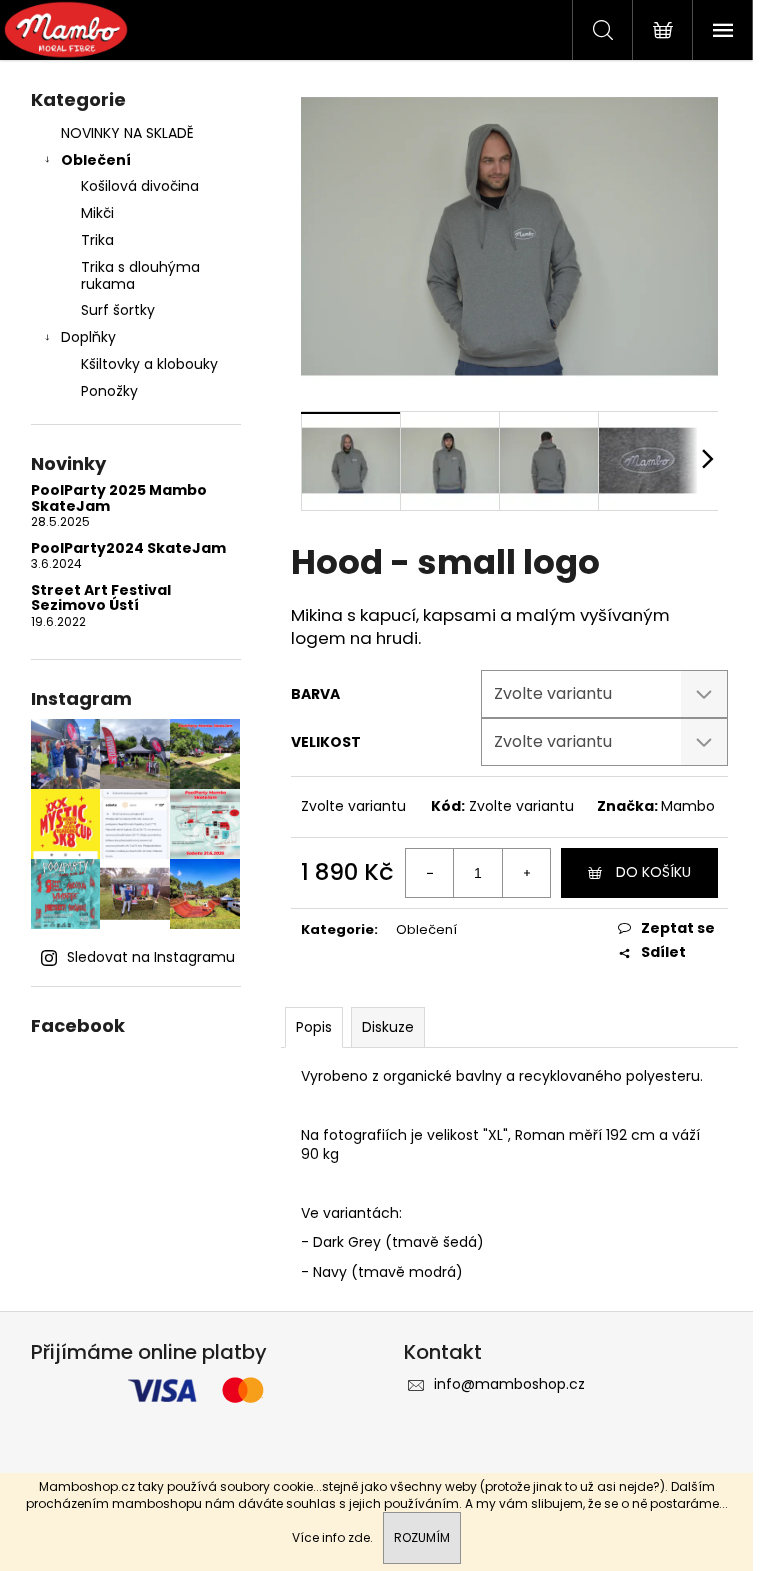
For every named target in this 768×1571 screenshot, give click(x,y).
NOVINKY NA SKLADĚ (127, 133)
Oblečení (96, 160)
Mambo (688, 806)
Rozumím (422, 1537)
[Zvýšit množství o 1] (526, 873)
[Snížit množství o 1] (430, 873)
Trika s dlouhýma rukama (140, 275)
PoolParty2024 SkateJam (128, 548)
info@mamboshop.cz (509, 1384)
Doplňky (88, 337)
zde (359, 1537)
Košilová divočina (140, 186)
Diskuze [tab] (388, 1027)
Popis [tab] (314, 1027)
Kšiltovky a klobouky (149, 364)
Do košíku (653, 872)
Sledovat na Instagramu (151, 957)
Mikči (97, 213)
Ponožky (109, 391)
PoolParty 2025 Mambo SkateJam (119, 498)
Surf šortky (118, 310)
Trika (97, 240)
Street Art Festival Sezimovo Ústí (101, 598)
